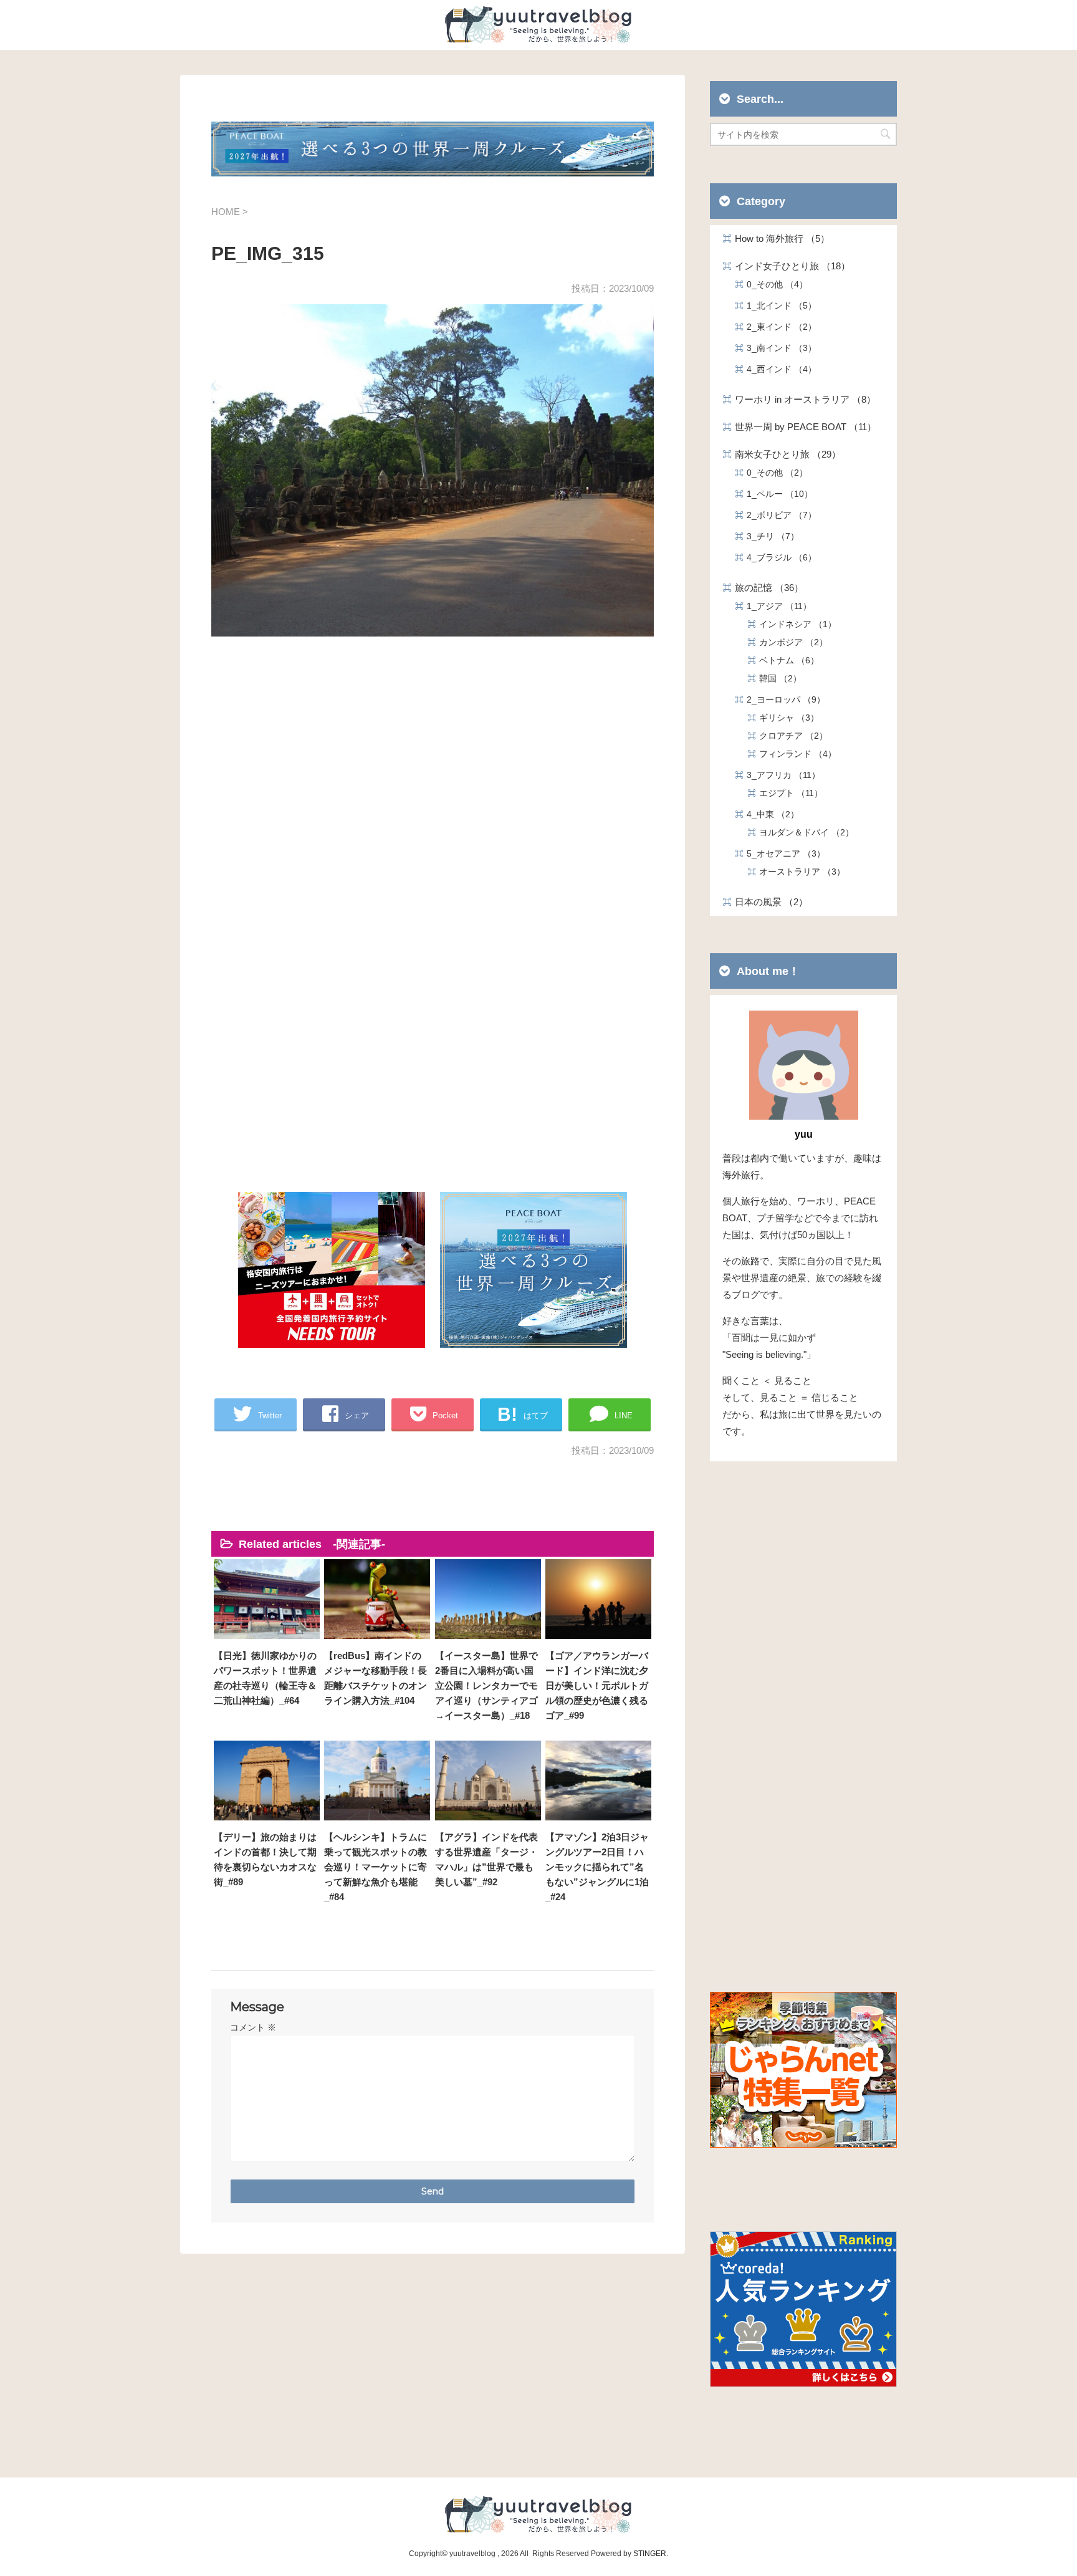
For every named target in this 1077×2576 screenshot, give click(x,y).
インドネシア (793, 624)
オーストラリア (798, 872)
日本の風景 (767, 902)
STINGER (650, 2554)
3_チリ (768, 536)
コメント (253, 2027)
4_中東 (768, 814)
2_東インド (777, 327)
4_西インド (777, 369)
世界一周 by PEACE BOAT (801, 427)
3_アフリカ (779, 775)
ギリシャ (785, 718)
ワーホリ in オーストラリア (801, 399)
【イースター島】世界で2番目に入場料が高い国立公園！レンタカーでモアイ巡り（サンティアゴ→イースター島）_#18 (486, 1685)
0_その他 (773, 284)
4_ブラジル (777, 557)
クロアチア (789, 736)
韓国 (776, 678)
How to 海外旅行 (778, 238)
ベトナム (785, 660)
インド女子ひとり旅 (788, 266)
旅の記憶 (764, 588)
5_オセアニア (782, 853)
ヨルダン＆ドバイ (802, 832)
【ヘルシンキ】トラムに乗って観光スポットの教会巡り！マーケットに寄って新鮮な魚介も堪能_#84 (376, 1867)
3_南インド (777, 348)
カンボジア (789, 642)
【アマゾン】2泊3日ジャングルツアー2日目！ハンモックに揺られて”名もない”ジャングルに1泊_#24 (597, 1867)
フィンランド (793, 754)
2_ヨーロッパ (782, 699)
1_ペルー (775, 494)
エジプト (787, 793)
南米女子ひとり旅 (783, 454)
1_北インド (777, 305)
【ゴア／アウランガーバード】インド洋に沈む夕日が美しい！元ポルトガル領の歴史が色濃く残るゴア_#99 (597, 1685)
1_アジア (775, 606)
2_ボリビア (777, 515)
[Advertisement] (433, 792)
